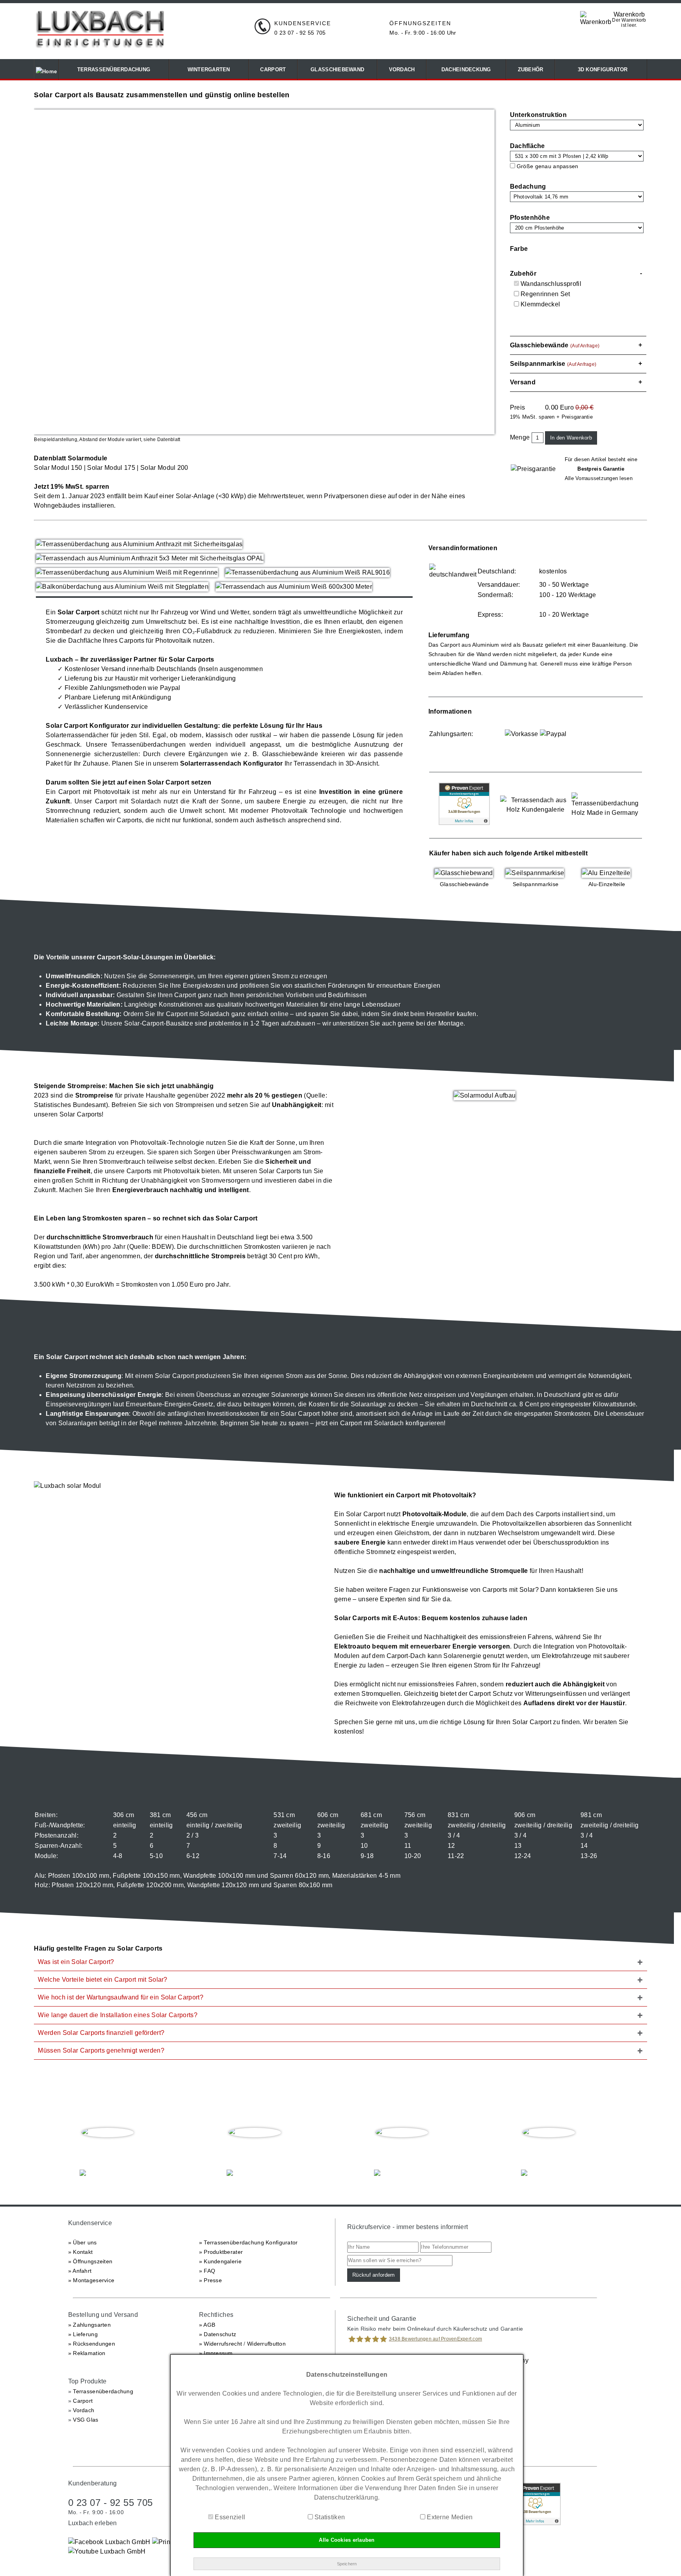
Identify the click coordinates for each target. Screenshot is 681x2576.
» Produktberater (221, 2252)
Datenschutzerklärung (346, 2497)
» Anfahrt (80, 2271)
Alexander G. (108, 2149)
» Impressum (216, 2353)
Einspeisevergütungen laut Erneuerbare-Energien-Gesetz (129, 1404)
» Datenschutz (218, 2334)
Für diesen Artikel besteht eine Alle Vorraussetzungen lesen (601, 469)
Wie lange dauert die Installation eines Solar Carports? (118, 2015)
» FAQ (207, 2271)
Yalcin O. (549, 2149)
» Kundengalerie (220, 2261)
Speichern (347, 2564)
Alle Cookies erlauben (347, 2540)
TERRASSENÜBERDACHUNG (114, 70)
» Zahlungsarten (89, 2325)
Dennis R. (255, 2149)
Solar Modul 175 (111, 468)
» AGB (207, 2325)
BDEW (162, 1247)
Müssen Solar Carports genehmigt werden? (101, 2050)
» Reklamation (87, 2353)
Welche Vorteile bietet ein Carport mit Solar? (102, 1980)
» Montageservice (91, 2280)
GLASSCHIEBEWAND (337, 70)
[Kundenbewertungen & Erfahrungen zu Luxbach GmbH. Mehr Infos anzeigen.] (464, 823)
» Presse (210, 2280)
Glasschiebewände (290, 754)
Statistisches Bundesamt (70, 1105)
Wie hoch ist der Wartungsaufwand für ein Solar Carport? (121, 1997)
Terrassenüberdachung (103, 2391)
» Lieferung (83, 2334)
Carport (83, 2401)
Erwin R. (402, 2149)
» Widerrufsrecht (220, 2344)
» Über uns (83, 2242)
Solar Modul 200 (164, 468)
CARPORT (273, 70)
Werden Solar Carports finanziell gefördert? (101, 2033)
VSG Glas (86, 2420)
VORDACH (402, 70)
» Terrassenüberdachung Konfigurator (248, 2242)
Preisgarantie (577, 417)
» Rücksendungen (92, 2344)
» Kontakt (81, 2252)
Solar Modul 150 (58, 468)
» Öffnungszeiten (90, 2261)
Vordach (84, 2410)
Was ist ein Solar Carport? (76, 1962)
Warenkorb (629, 14)
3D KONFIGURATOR (601, 70)
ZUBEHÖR (531, 70)
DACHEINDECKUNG (466, 70)
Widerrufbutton (266, 2344)
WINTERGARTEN (209, 70)
